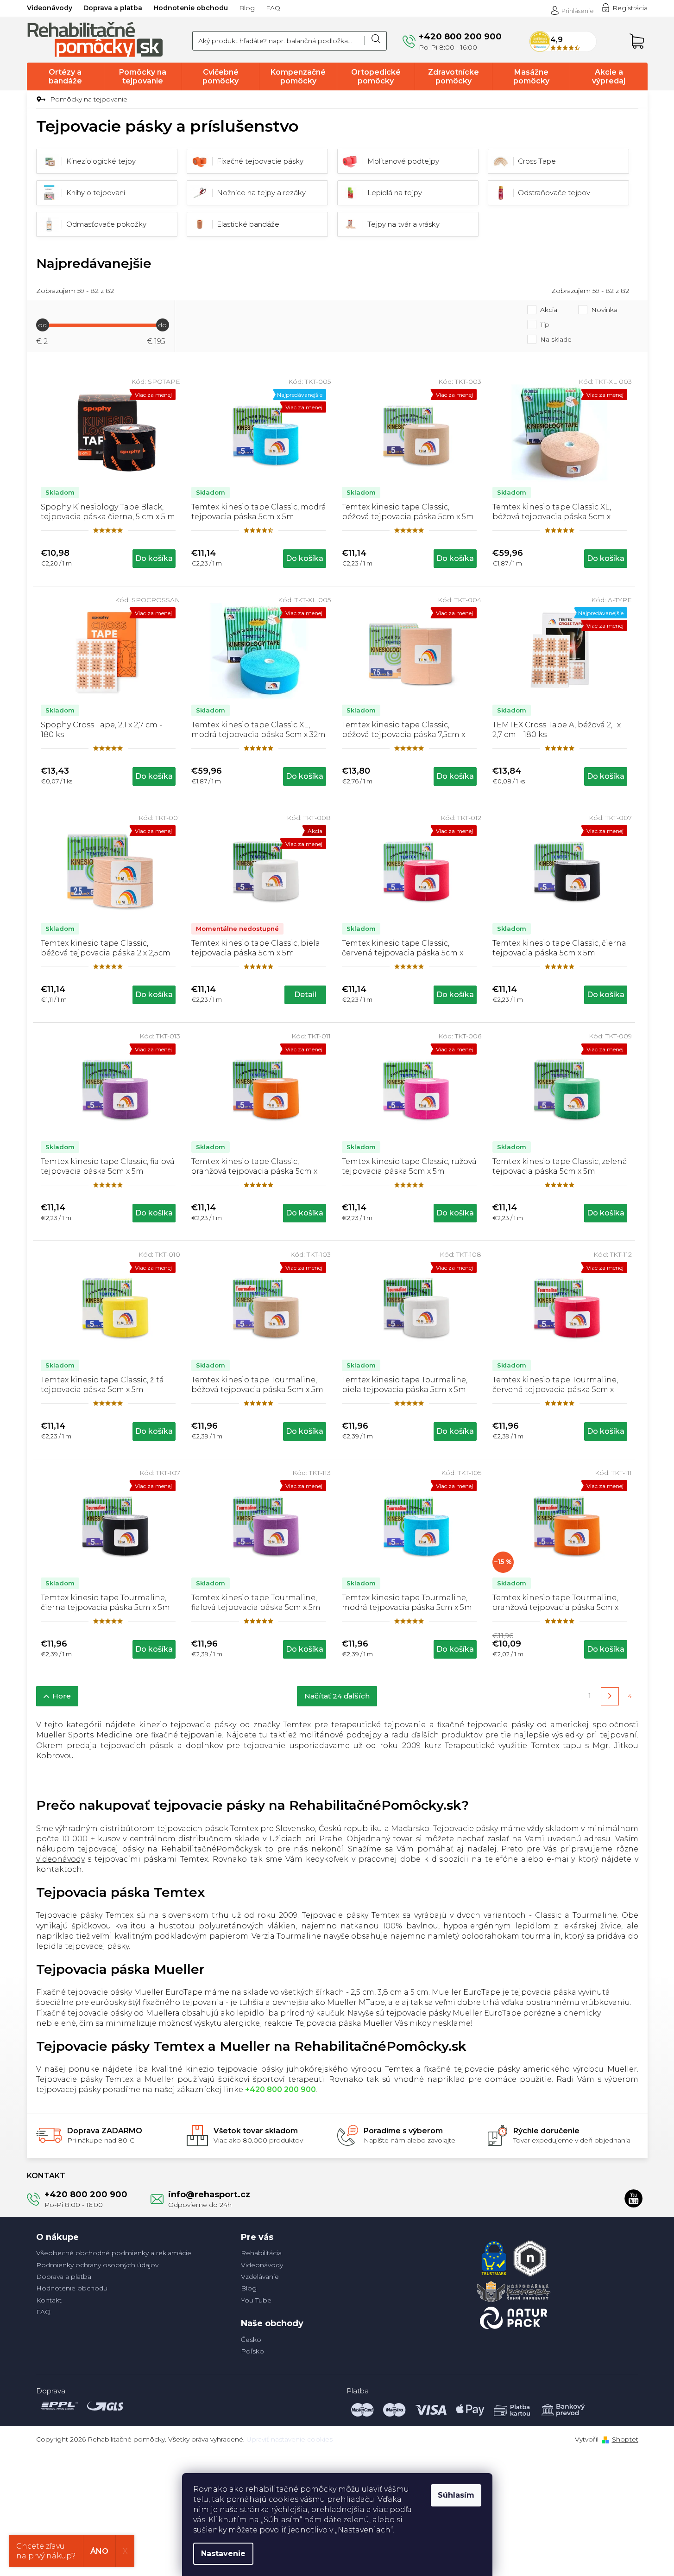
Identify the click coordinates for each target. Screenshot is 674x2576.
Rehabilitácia (261, 2253)
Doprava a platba (113, 8)
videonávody (60, 1859)
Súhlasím (456, 2495)
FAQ (273, 8)
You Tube (256, 2300)
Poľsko (252, 2351)
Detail (305, 995)
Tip (545, 324)
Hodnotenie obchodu (191, 8)
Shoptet (625, 2439)
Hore (62, 1696)
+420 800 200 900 (86, 2194)
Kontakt (49, 2300)
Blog (247, 8)
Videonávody (50, 8)
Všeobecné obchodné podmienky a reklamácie (114, 2253)
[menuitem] (66, 76)
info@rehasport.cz (209, 2194)
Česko (251, 2340)
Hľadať (376, 41)
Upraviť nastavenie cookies (290, 2439)
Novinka (604, 310)
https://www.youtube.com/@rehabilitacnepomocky (634, 2198)
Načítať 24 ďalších (337, 1696)
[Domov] (40, 100)
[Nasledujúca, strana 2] (610, 1696)
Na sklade (556, 339)
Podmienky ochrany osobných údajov (97, 2265)
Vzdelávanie (260, 2277)
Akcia (549, 310)
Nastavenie (223, 2554)
